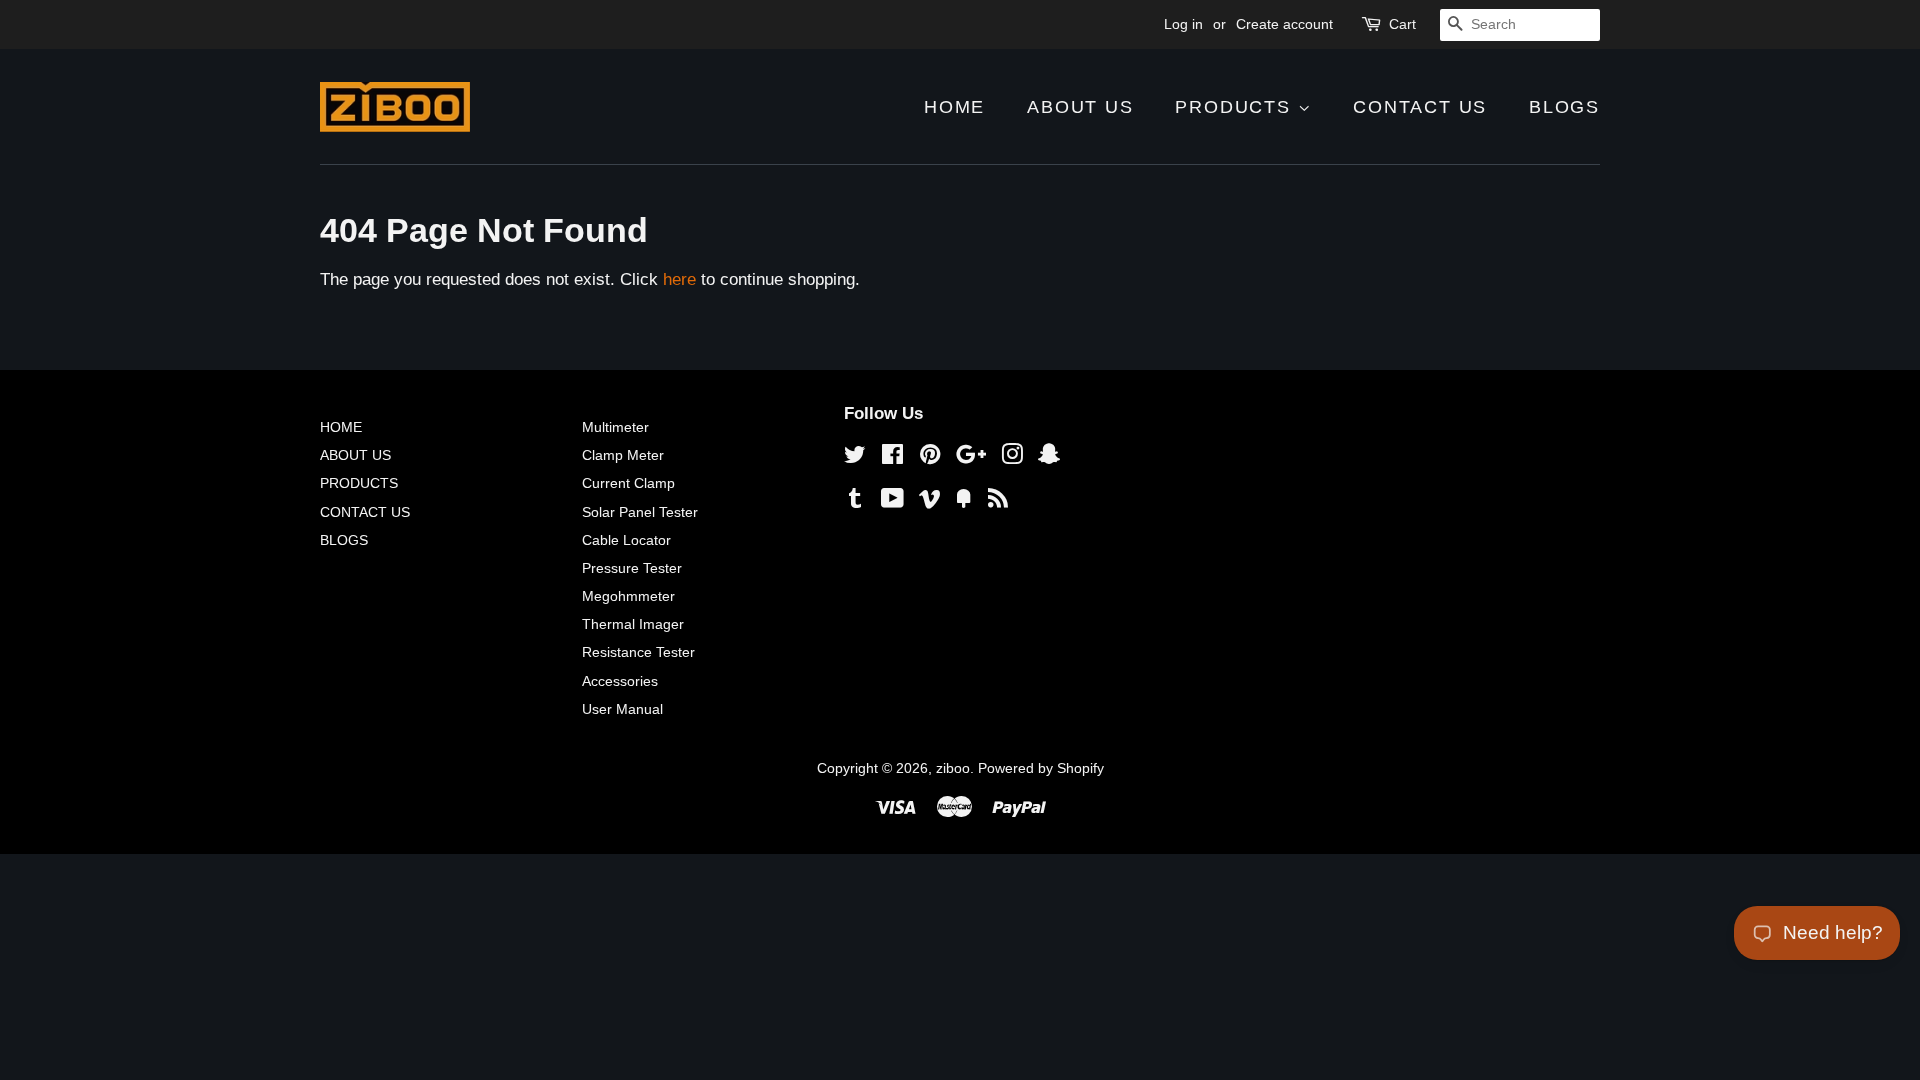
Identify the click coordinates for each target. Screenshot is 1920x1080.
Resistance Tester (638, 652)
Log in (1183, 24)
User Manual (622, 709)
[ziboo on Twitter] (855, 458)
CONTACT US (1420, 107)
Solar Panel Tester (640, 512)
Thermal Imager (633, 624)
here (679, 279)
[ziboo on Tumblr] (855, 502)
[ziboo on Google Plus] (971, 458)
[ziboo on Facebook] (892, 458)
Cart (1402, 24)
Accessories (620, 681)
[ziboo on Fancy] (964, 502)
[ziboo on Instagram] (1012, 458)
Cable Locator (626, 540)
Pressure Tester (632, 568)
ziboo (953, 768)
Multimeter (615, 427)
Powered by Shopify (1041, 768)
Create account (1284, 24)
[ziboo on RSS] (998, 502)
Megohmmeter (628, 596)
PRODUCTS (1236, 107)
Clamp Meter (623, 455)
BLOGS (1564, 107)
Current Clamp (628, 483)
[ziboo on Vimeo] (930, 502)
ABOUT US (1080, 107)
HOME (954, 107)
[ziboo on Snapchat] (1049, 458)
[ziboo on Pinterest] (930, 458)
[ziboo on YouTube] (892, 502)
